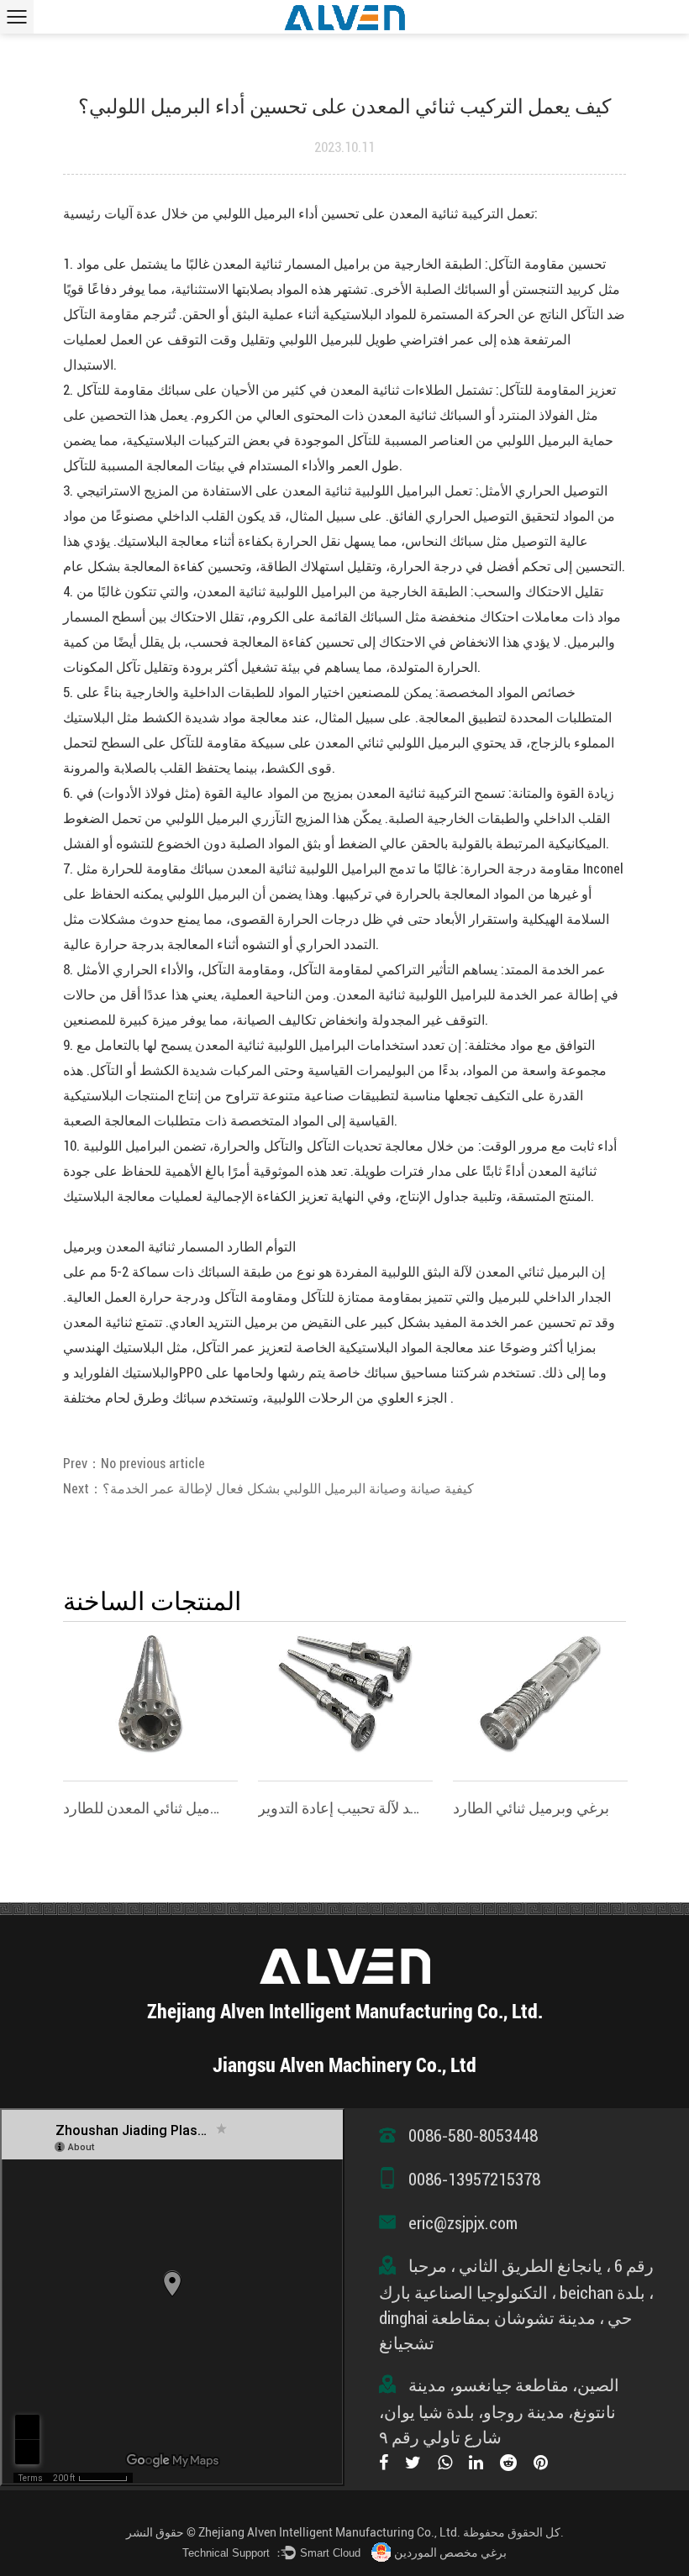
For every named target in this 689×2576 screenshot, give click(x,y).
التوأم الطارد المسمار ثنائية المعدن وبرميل (179, 1247)
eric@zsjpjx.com (463, 2223)
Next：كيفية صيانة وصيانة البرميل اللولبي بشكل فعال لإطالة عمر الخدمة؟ (268, 1489)
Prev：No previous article (134, 1464)
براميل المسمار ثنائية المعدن (289, 264)
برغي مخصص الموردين (450, 2552)
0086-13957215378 (474, 2180)
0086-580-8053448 (473, 2136)
